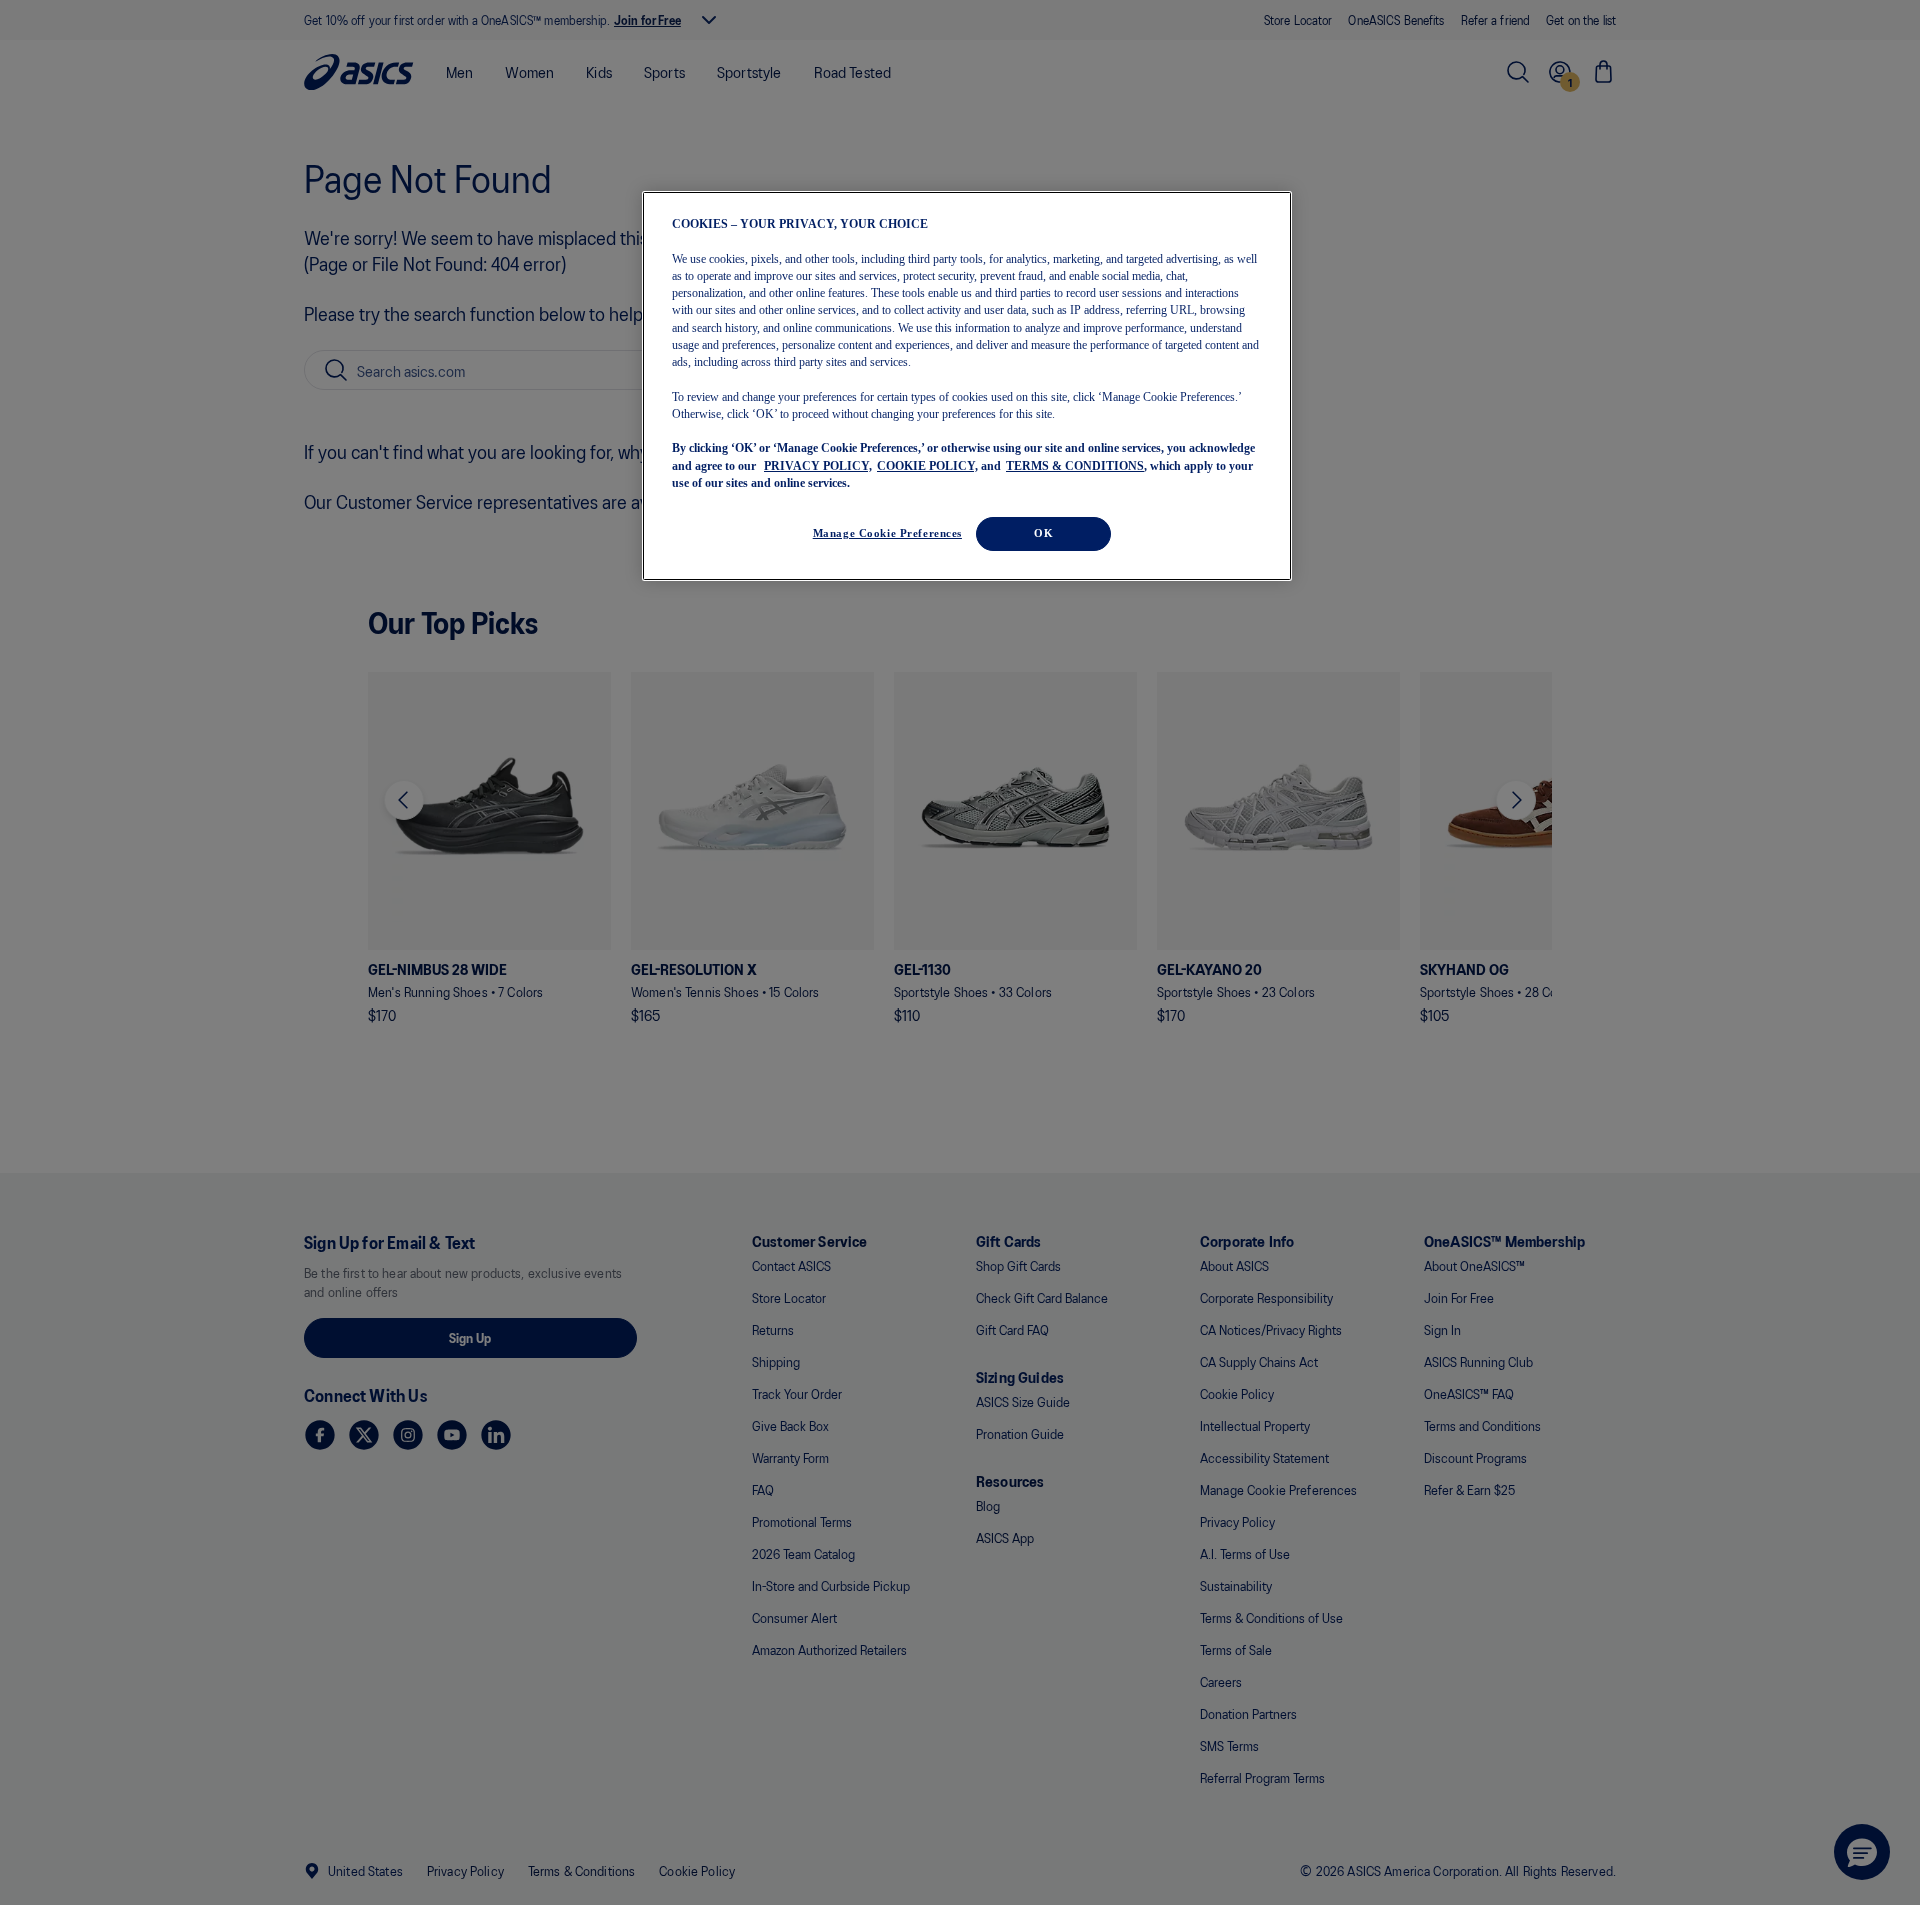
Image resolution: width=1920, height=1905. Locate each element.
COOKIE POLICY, (927, 465)
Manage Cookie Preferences (887, 533)
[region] (967, 386)
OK (1043, 533)
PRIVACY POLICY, (818, 465)
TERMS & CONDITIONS (1075, 465)
